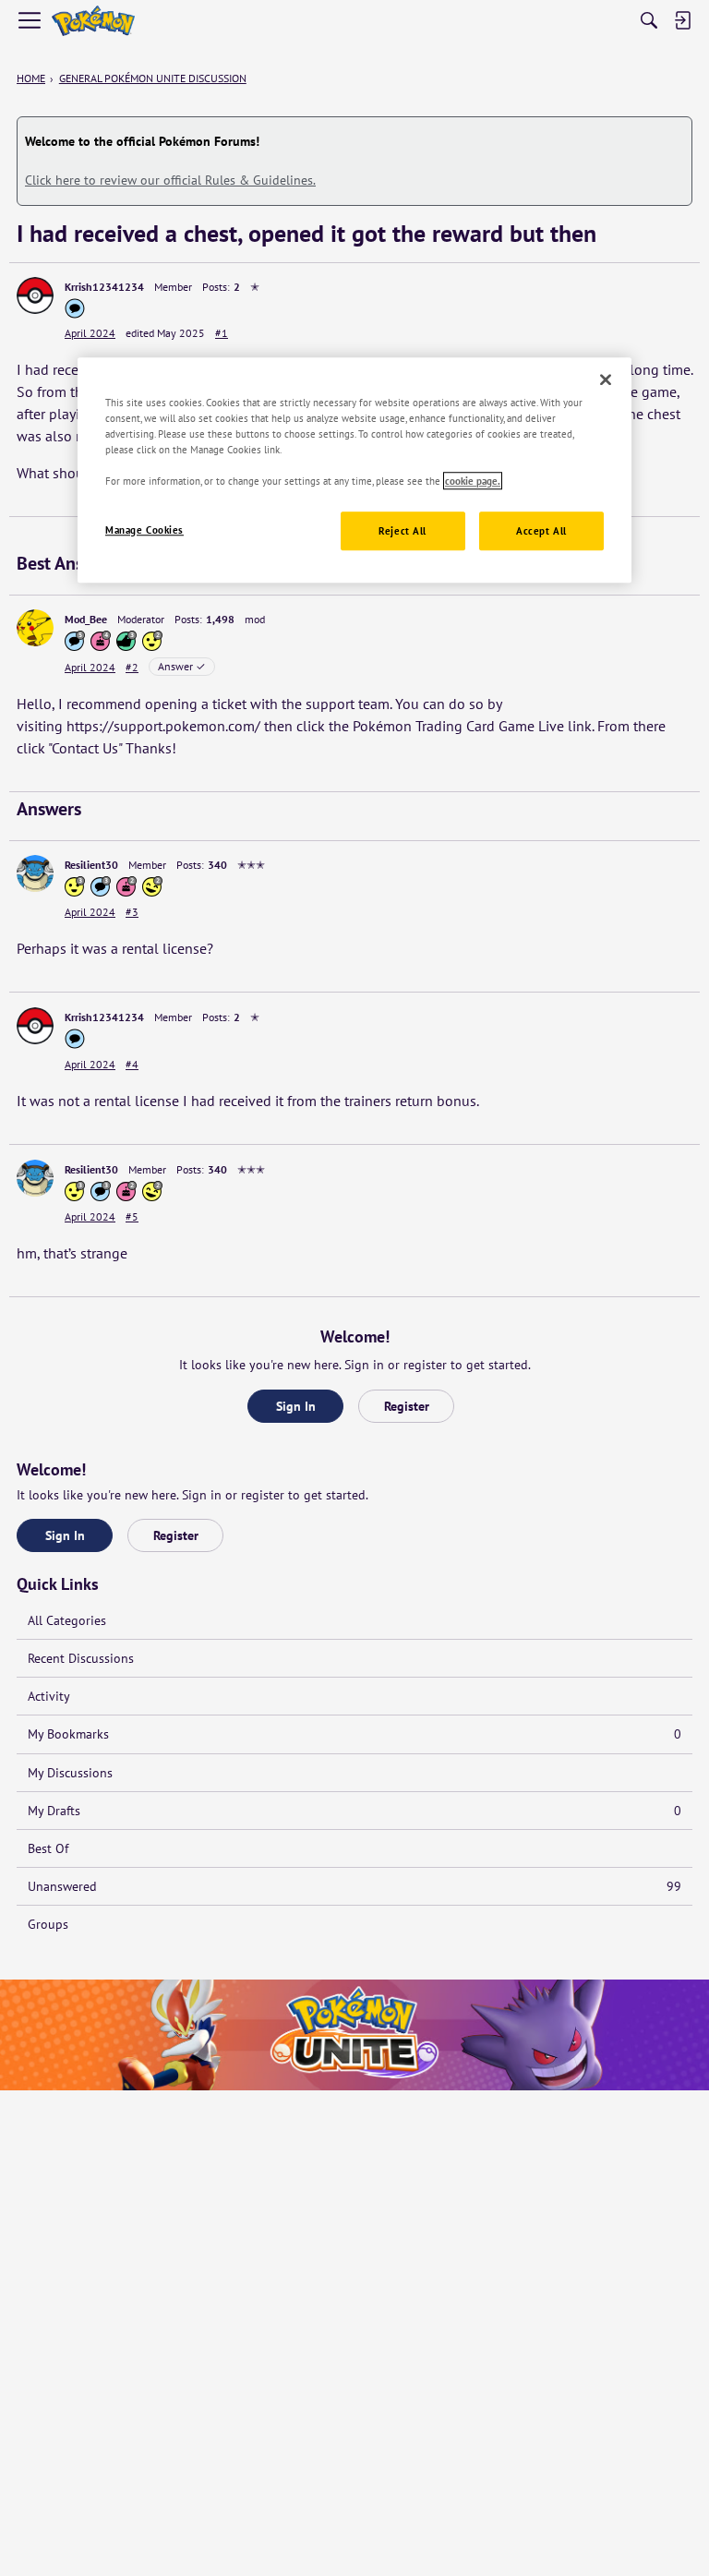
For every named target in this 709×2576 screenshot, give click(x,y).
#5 (132, 1216)
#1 (222, 333)
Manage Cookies (144, 530)
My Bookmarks (354, 1734)
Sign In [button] (296, 1406)
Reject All (403, 530)
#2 (132, 667)
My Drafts (354, 1811)
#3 (132, 912)
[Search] (649, 20)
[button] (35, 295)
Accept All (541, 530)
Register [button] (407, 1406)
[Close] (606, 379)
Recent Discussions (81, 1658)
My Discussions (70, 1773)
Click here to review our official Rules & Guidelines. (170, 180)
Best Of (48, 1848)
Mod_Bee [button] (86, 619)
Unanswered (354, 1886)
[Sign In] (682, 20)
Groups (48, 1924)
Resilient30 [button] (91, 865)
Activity (49, 1696)
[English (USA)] (93, 21)
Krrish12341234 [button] (104, 287)
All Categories (67, 1620)
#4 (132, 1064)
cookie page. (473, 481)
